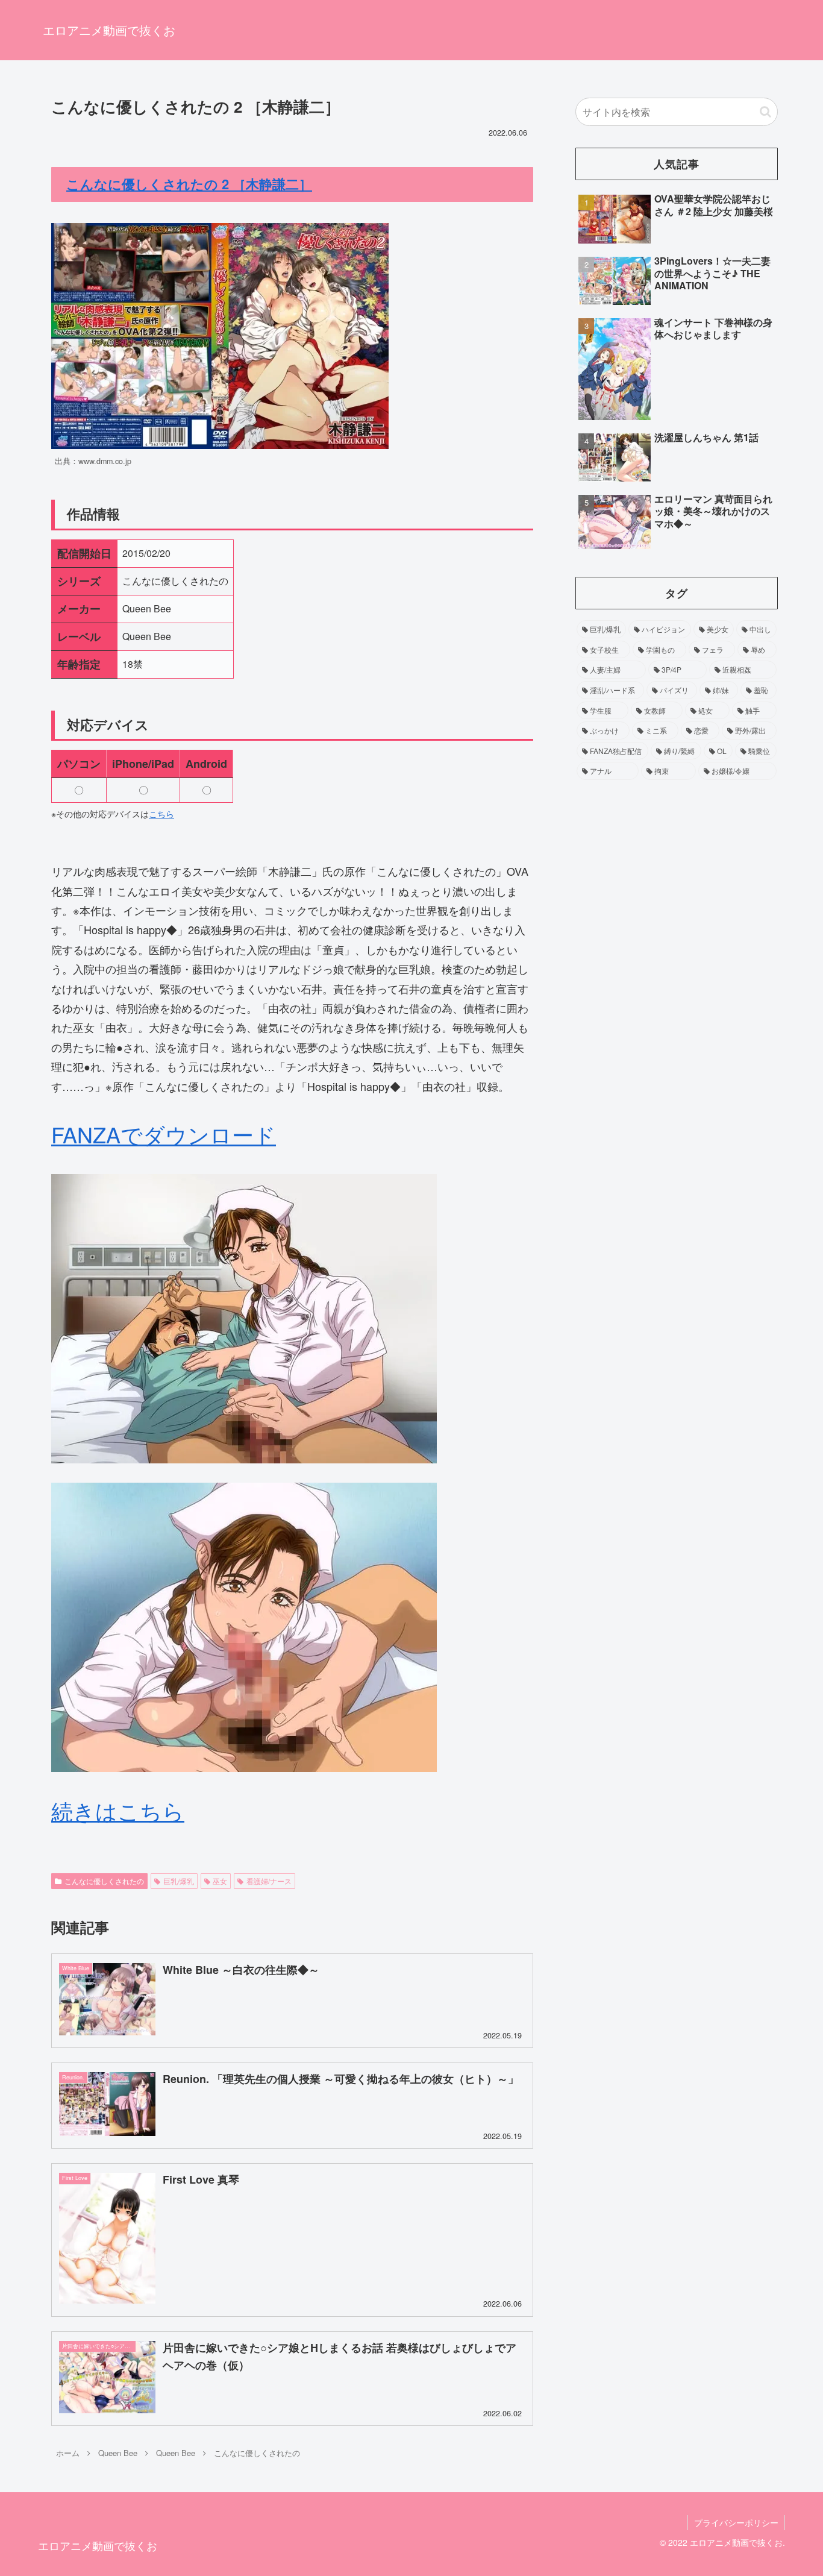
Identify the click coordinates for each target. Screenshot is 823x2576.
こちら (161, 814)
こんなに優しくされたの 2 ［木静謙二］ (189, 184)
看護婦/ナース (269, 1881)
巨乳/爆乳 (179, 1881)
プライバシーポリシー (736, 2522)
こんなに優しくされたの (104, 1881)
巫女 (220, 1881)
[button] (765, 112)
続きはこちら (118, 1810)
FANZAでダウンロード (164, 1134)
